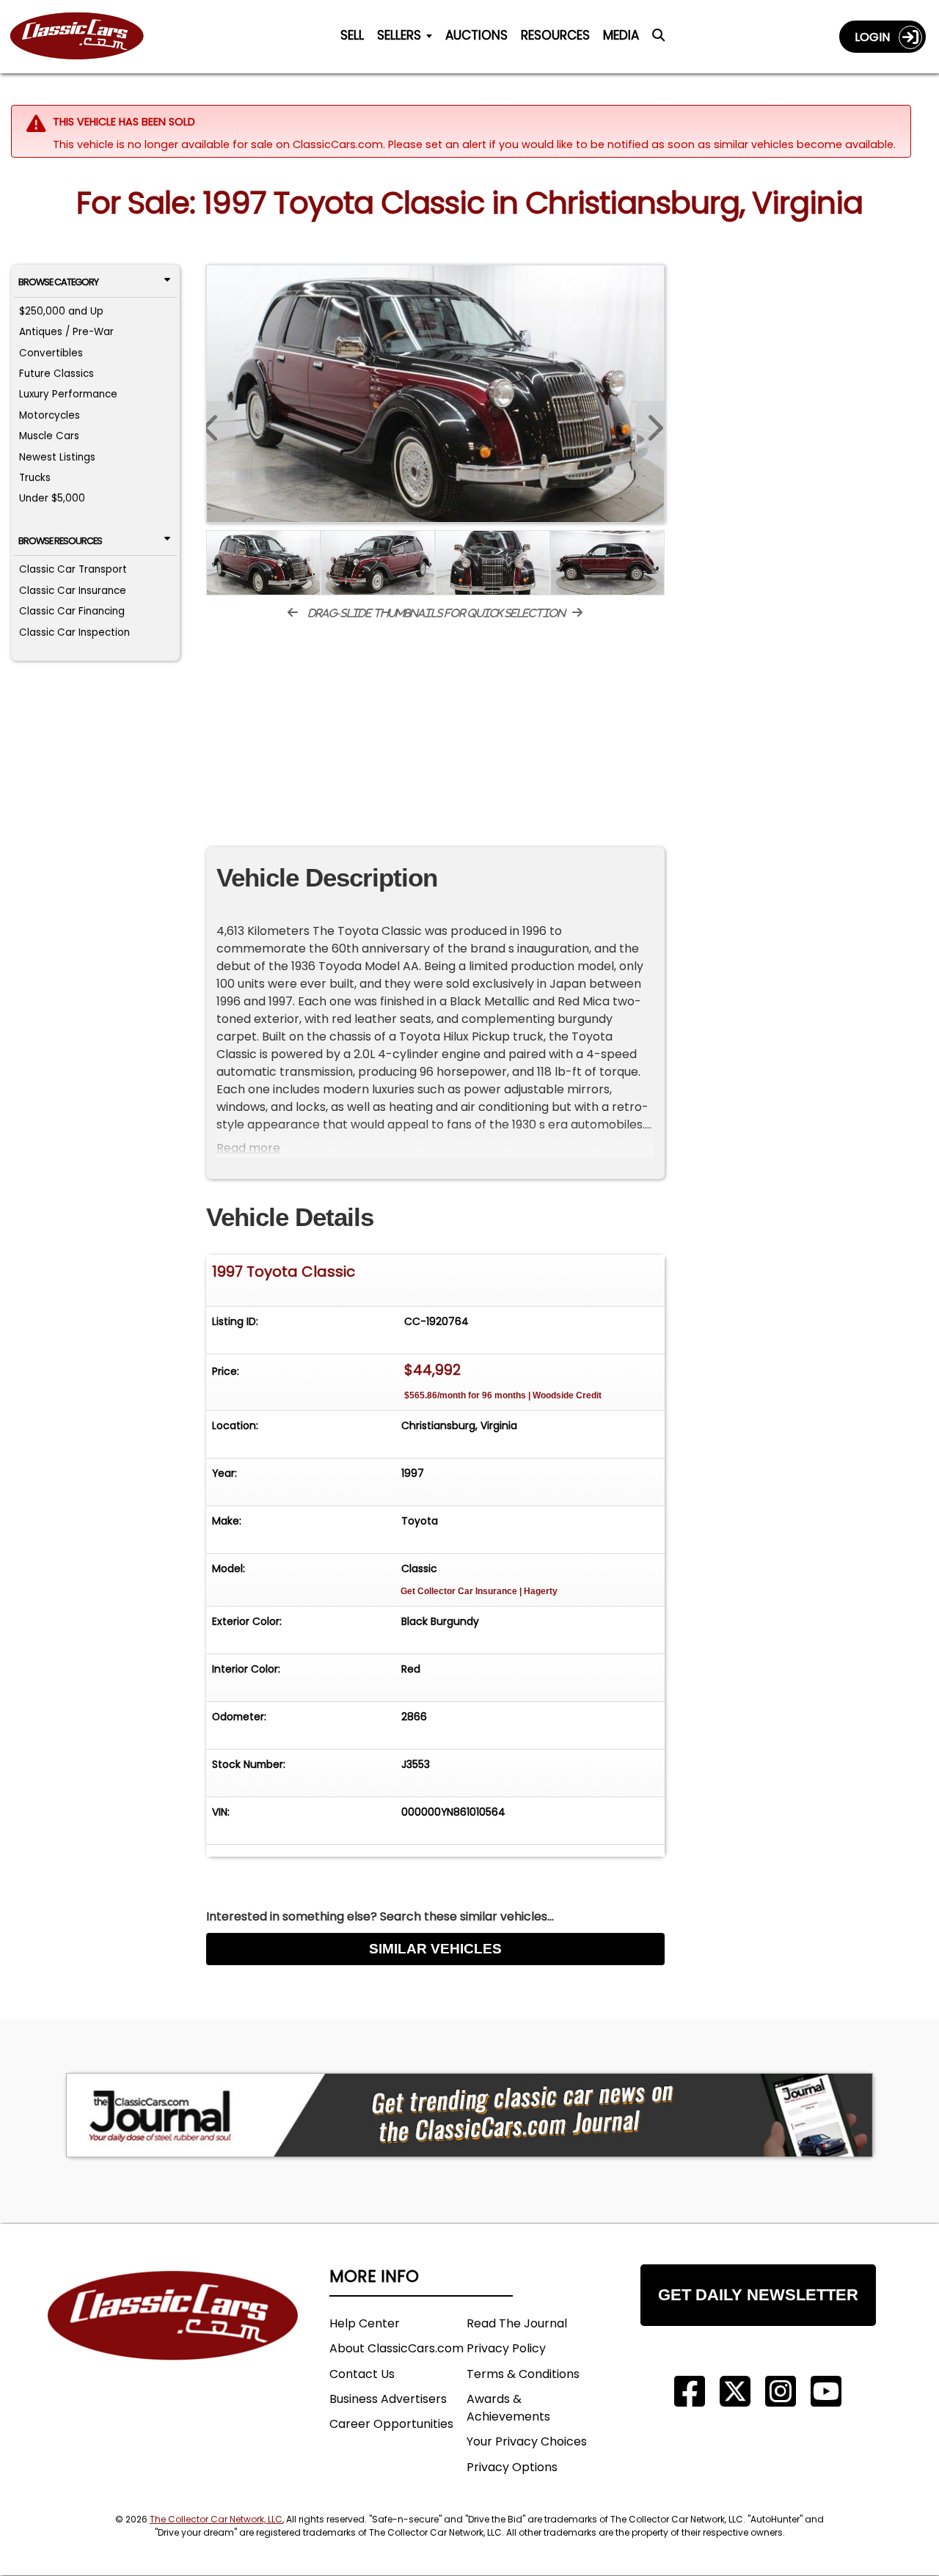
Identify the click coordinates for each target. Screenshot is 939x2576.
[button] (650, 425)
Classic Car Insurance (73, 591)
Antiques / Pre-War (66, 332)
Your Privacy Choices (527, 2441)
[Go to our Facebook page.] (690, 2392)
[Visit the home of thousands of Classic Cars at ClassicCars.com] (86, 37)
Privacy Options (512, 2467)
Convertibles (51, 353)
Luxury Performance (68, 394)
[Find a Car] (658, 40)
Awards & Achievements (508, 2408)
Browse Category (58, 282)
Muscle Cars (49, 436)
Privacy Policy (506, 2348)
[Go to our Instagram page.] (781, 2392)
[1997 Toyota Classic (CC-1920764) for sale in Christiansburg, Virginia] (435, 394)
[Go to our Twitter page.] (735, 2392)
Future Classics (56, 374)
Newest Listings (57, 457)
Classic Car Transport (73, 569)
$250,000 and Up (61, 311)
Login (877, 37)
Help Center (365, 2323)
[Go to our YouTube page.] (826, 2392)
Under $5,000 (52, 498)
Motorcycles (50, 415)
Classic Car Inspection (74, 632)
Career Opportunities (391, 2424)
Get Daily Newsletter (758, 2295)
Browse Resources (60, 541)
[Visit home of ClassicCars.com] (173, 2337)
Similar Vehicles (435, 1949)
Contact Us (362, 2374)
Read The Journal (517, 2323)
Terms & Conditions (523, 2374)
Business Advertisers (388, 2399)
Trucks (35, 478)
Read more (248, 1148)
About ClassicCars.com (397, 2348)
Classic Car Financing (72, 611)
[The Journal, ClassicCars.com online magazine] (469, 2115)
